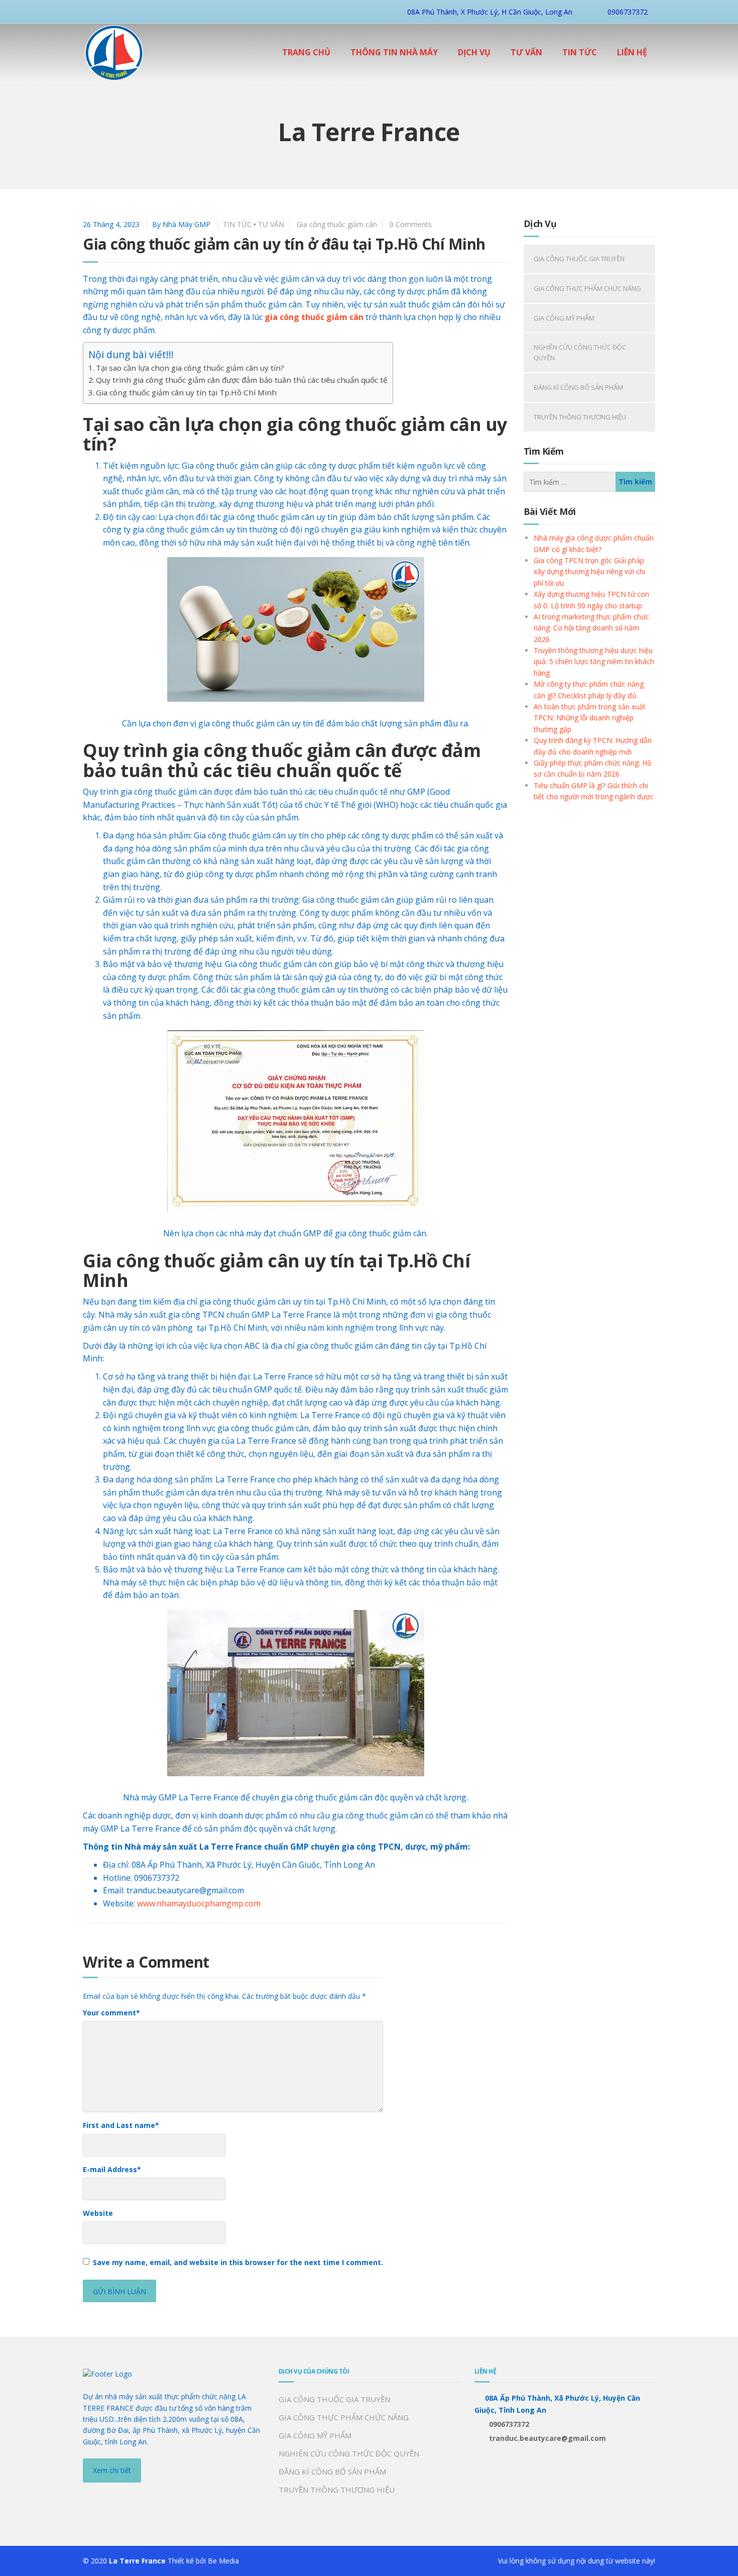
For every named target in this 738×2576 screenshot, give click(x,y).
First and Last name (121, 2125)
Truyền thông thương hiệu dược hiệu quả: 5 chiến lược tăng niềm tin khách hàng (594, 662)
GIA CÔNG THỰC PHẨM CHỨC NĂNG (587, 288)
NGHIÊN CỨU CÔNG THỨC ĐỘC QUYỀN (580, 352)
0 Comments (411, 224)
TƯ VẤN (526, 52)
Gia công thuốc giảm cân (337, 224)
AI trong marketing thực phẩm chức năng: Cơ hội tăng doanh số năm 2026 (591, 628)
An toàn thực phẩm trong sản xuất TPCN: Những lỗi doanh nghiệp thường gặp (590, 718)
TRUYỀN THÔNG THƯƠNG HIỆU (580, 417)
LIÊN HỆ (632, 52)
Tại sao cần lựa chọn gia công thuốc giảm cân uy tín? (190, 368)
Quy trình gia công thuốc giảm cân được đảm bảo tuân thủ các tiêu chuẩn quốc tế (242, 380)
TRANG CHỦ (306, 52)
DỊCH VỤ (474, 52)
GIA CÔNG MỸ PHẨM (564, 318)
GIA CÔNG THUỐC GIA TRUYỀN (579, 259)
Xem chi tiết (112, 2470)
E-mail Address (112, 2169)
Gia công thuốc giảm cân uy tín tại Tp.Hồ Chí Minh (186, 392)
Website (98, 2213)
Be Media (223, 2561)
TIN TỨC (580, 52)
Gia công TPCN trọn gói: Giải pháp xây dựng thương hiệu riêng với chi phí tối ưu (589, 572)
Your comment (111, 2013)
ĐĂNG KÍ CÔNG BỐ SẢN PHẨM (578, 387)
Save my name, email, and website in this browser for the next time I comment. (238, 2262)
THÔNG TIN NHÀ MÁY (394, 52)
